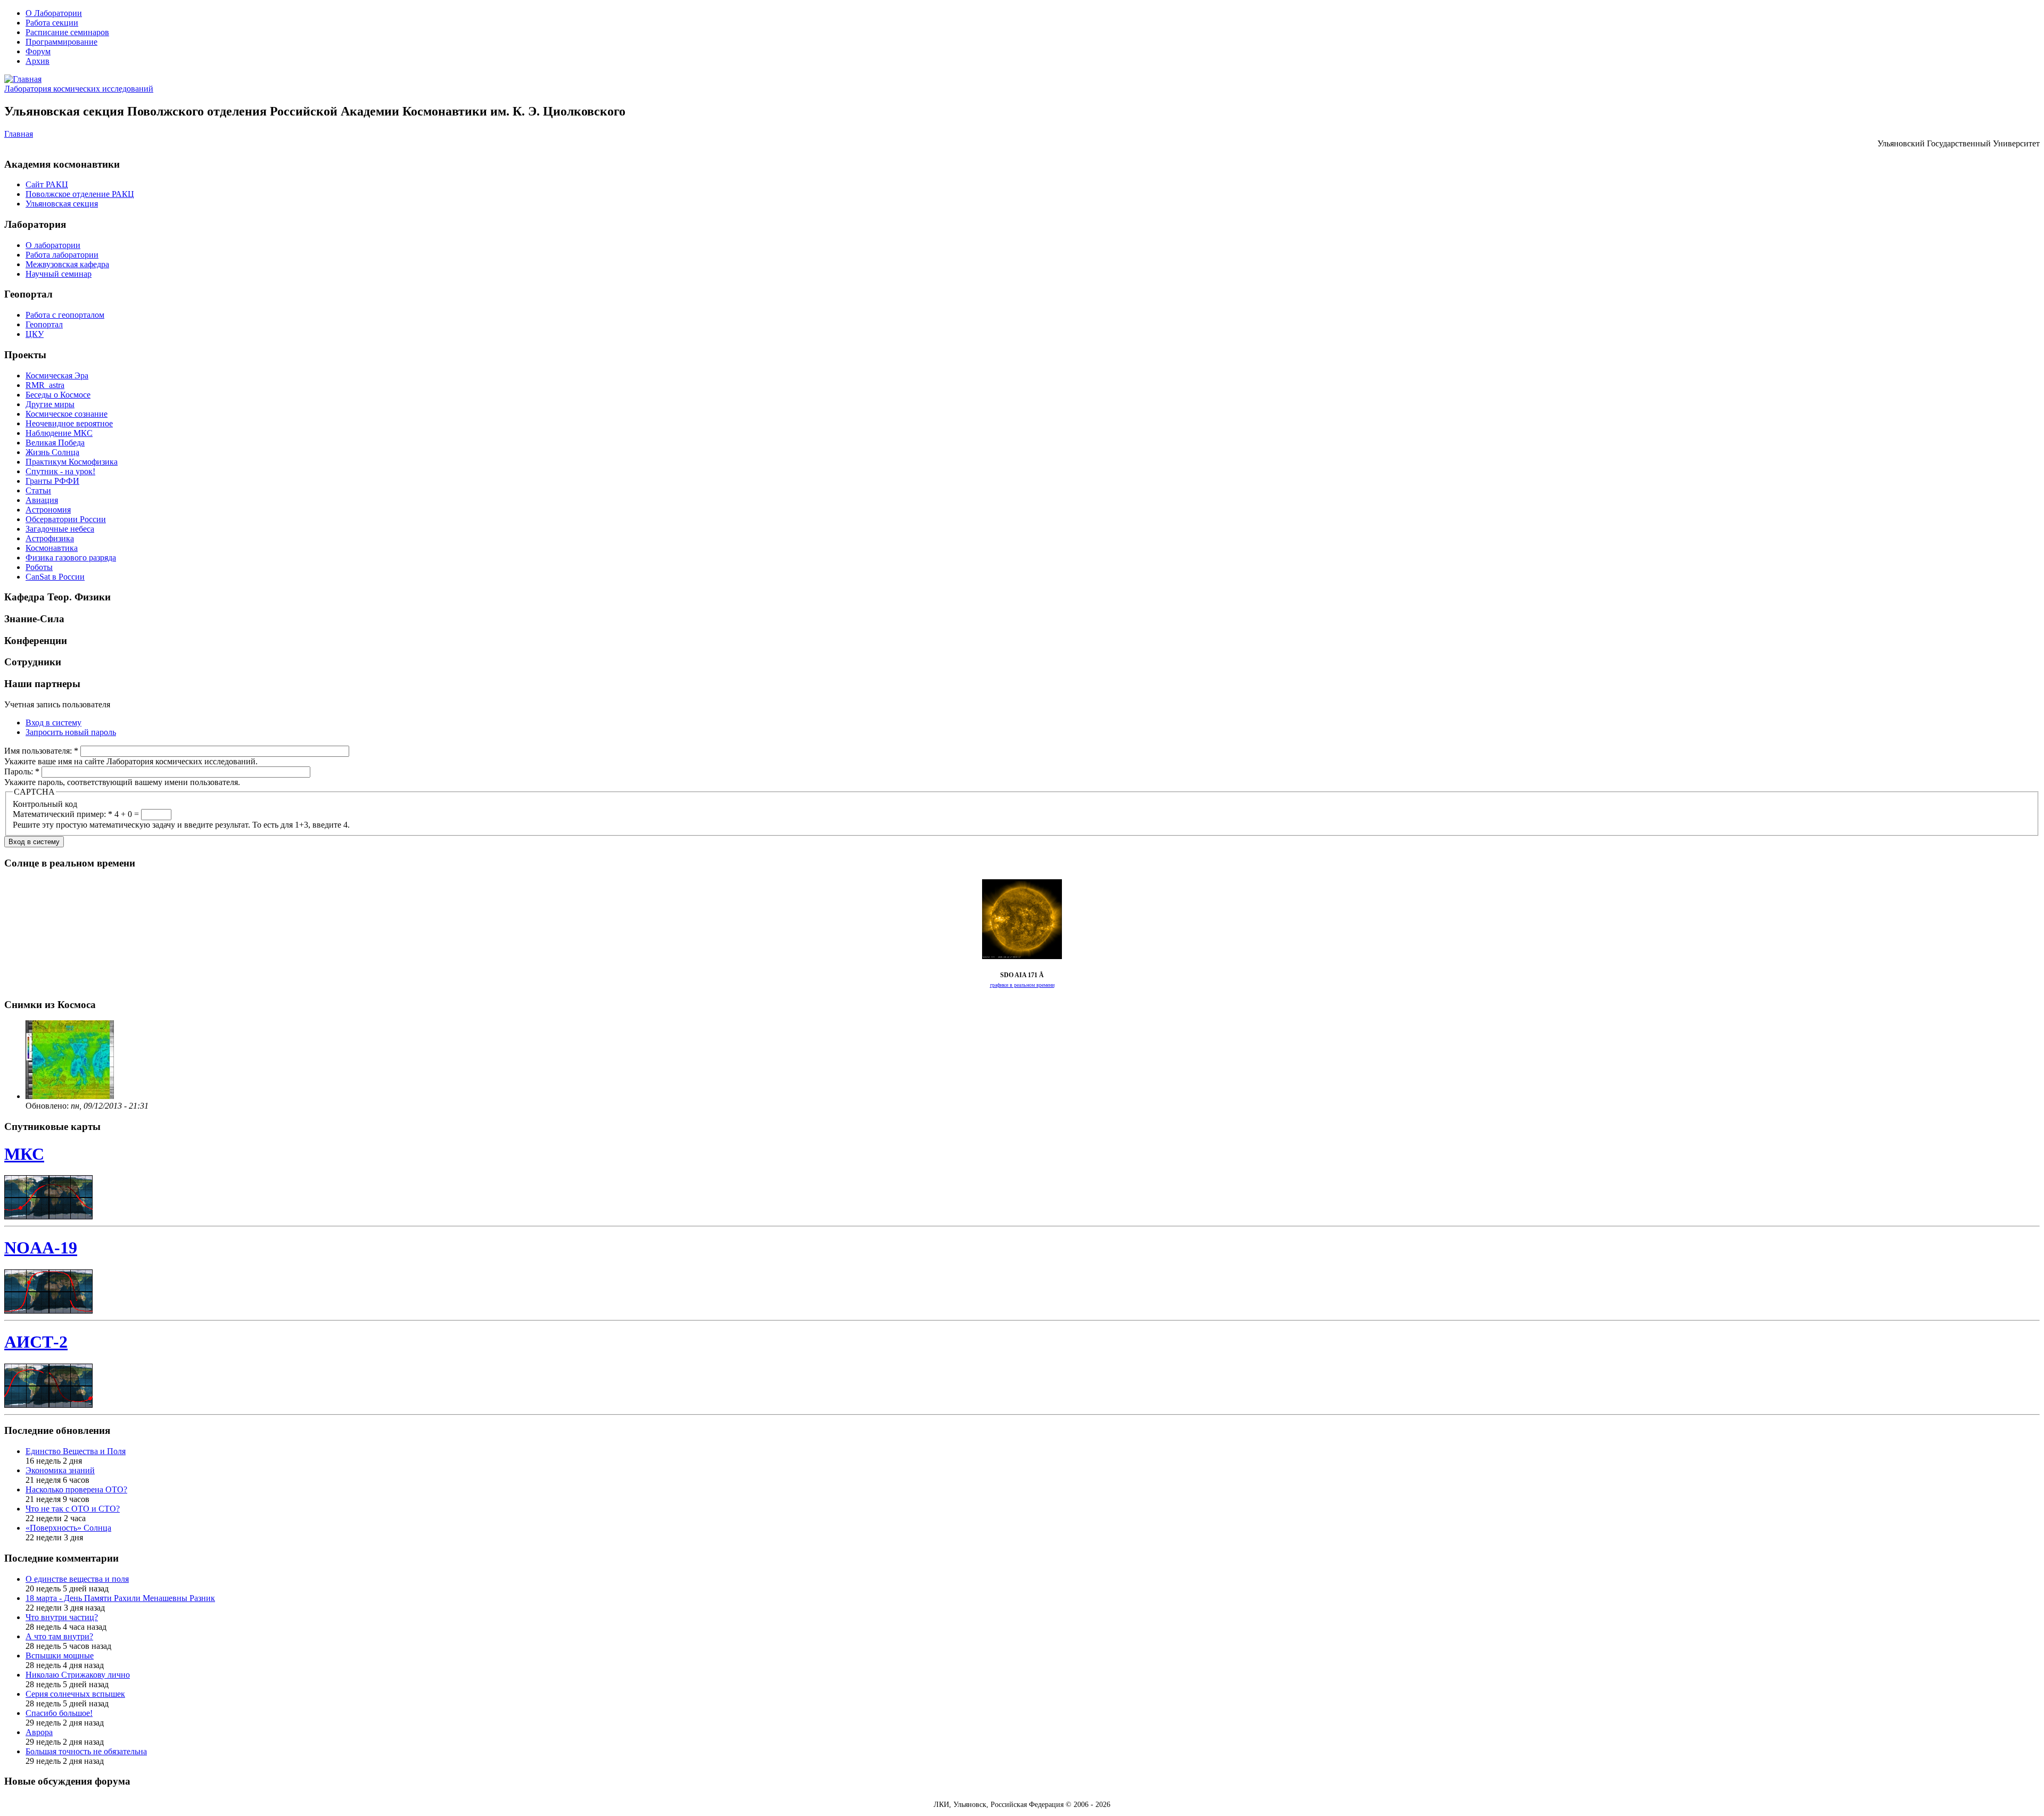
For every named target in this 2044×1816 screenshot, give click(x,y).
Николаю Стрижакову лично (78, 1675)
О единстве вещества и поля (77, 1579)
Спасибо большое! (59, 1713)
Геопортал (44, 324)
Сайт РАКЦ (47, 184)
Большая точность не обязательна (86, 1751)
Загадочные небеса (60, 529)
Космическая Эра (57, 375)
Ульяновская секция (62, 204)
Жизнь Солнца (52, 452)
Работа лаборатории (62, 255)
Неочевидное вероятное (69, 423)
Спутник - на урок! (60, 471)
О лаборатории (53, 245)
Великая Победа (55, 443)
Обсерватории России (66, 519)
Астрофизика (50, 538)
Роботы (39, 567)
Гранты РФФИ (52, 481)
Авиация (42, 500)
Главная (19, 134)
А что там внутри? (59, 1636)
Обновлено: (48, 1106)
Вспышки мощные (60, 1656)
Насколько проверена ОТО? (76, 1489)
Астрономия (48, 510)
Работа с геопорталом (65, 315)
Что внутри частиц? (62, 1617)
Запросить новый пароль (71, 732)
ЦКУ (35, 334)
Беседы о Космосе (58, 395)
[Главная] (23, 79)
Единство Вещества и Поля (76, 1451)
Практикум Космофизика (72, 462)
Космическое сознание (67, 414)
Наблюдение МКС (59, 433)
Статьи (38, 490)
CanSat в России (55, 577)
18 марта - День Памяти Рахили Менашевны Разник (120, 1598)
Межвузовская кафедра (67, 264)
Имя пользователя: (41, 751)
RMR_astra (45, 385)
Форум (38, 51)
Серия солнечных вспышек (75, 1694)
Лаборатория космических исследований (79, 89)
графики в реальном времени (1022, 985)
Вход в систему (53, 723)
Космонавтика (52, 548)
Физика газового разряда (71, 558)
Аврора (39, 1732)
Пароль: (22, 771)
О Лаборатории (54, 13)
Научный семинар (59, 274)
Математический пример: (63, 814)
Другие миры (50, 404)
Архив (38, 61)
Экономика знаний (60, 1470)
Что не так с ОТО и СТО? (73, 1509)
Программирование (61, 42)
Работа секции (52, 23)
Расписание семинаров (67, 32)
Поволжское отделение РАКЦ (80, 194)
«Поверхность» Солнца (68, 1528)
